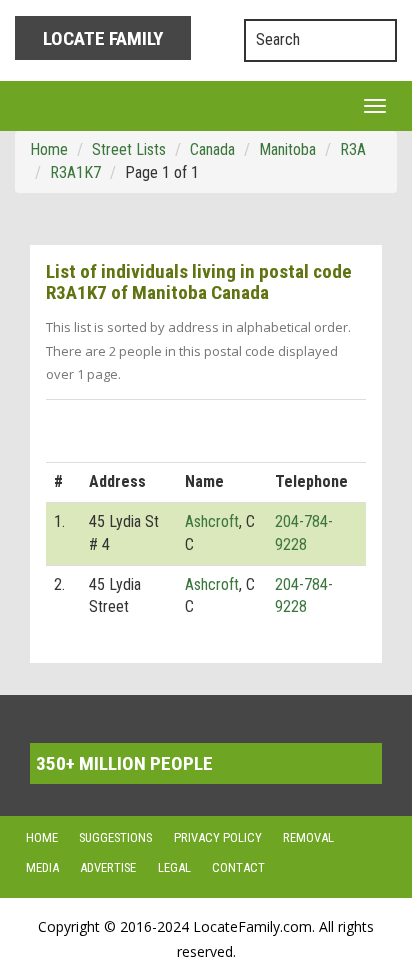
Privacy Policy (218, 837)
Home (42, 837)
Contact (238, 868)
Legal (174, 868)
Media (42, 868)
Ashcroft (212, 521)
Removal (308, 837)
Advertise (108, 868)
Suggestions (115, 837)
